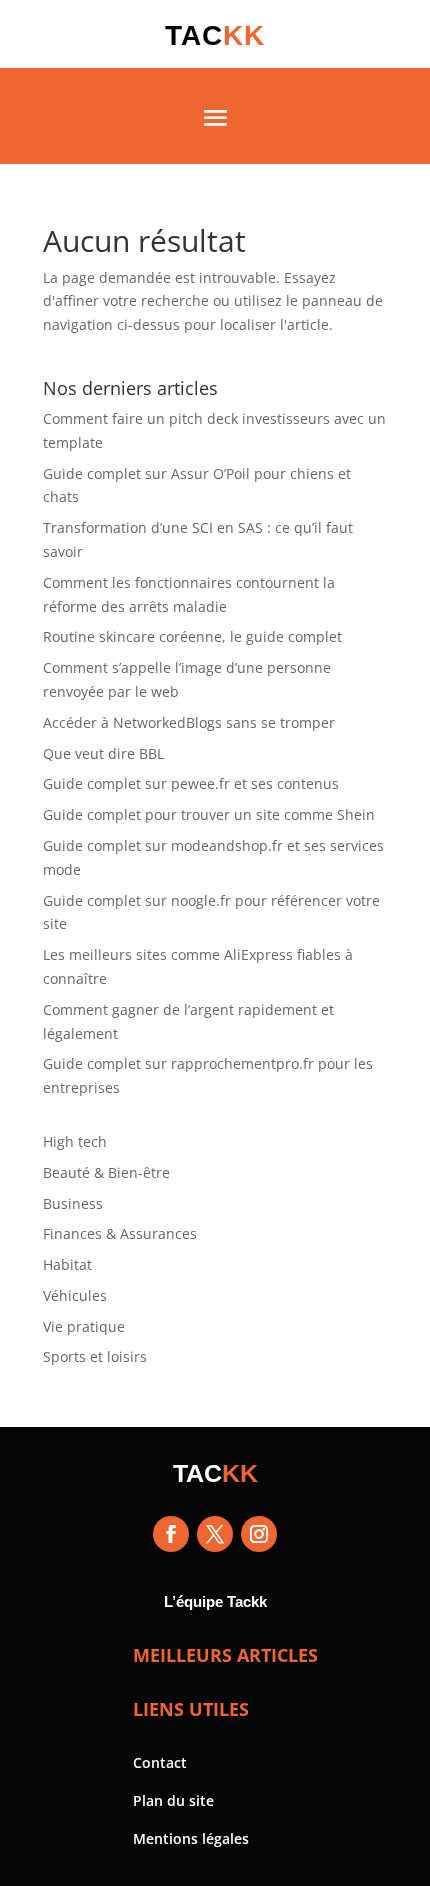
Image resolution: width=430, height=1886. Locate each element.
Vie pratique (84, 1326)
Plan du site (173, 1800)
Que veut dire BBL (103, 753)
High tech (75, 1141)
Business (73, 1203)
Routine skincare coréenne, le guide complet (192, 636)
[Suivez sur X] (215, 1534)
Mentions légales (191, 1838)
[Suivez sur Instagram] (259, 1534)
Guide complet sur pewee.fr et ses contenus (191, 783)
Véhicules (75, 1295)
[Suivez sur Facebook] (171, 1534)
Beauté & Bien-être (106, 1172)
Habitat (67, 1264)
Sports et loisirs (95, 1356)
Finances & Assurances (120, 1233)
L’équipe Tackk (215, 1601)
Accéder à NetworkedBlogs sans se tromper (189, 722)
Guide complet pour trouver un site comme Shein (209, 814)
